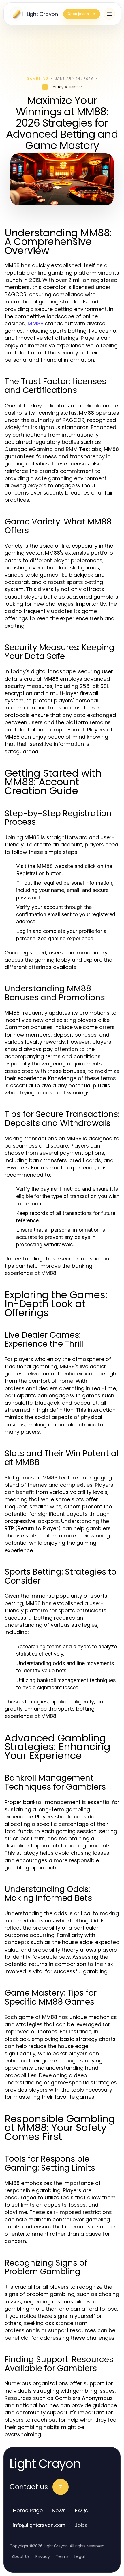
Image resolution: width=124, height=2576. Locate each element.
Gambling (38, 79)
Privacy (43, 2556)
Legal (80, 2556)
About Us (21, 2556)
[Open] (109, 14)
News (59, 2510)
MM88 (35, 323)
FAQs (81, 2510)
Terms (62, 2556)
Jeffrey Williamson (67, 87)
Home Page (28, 2510)
